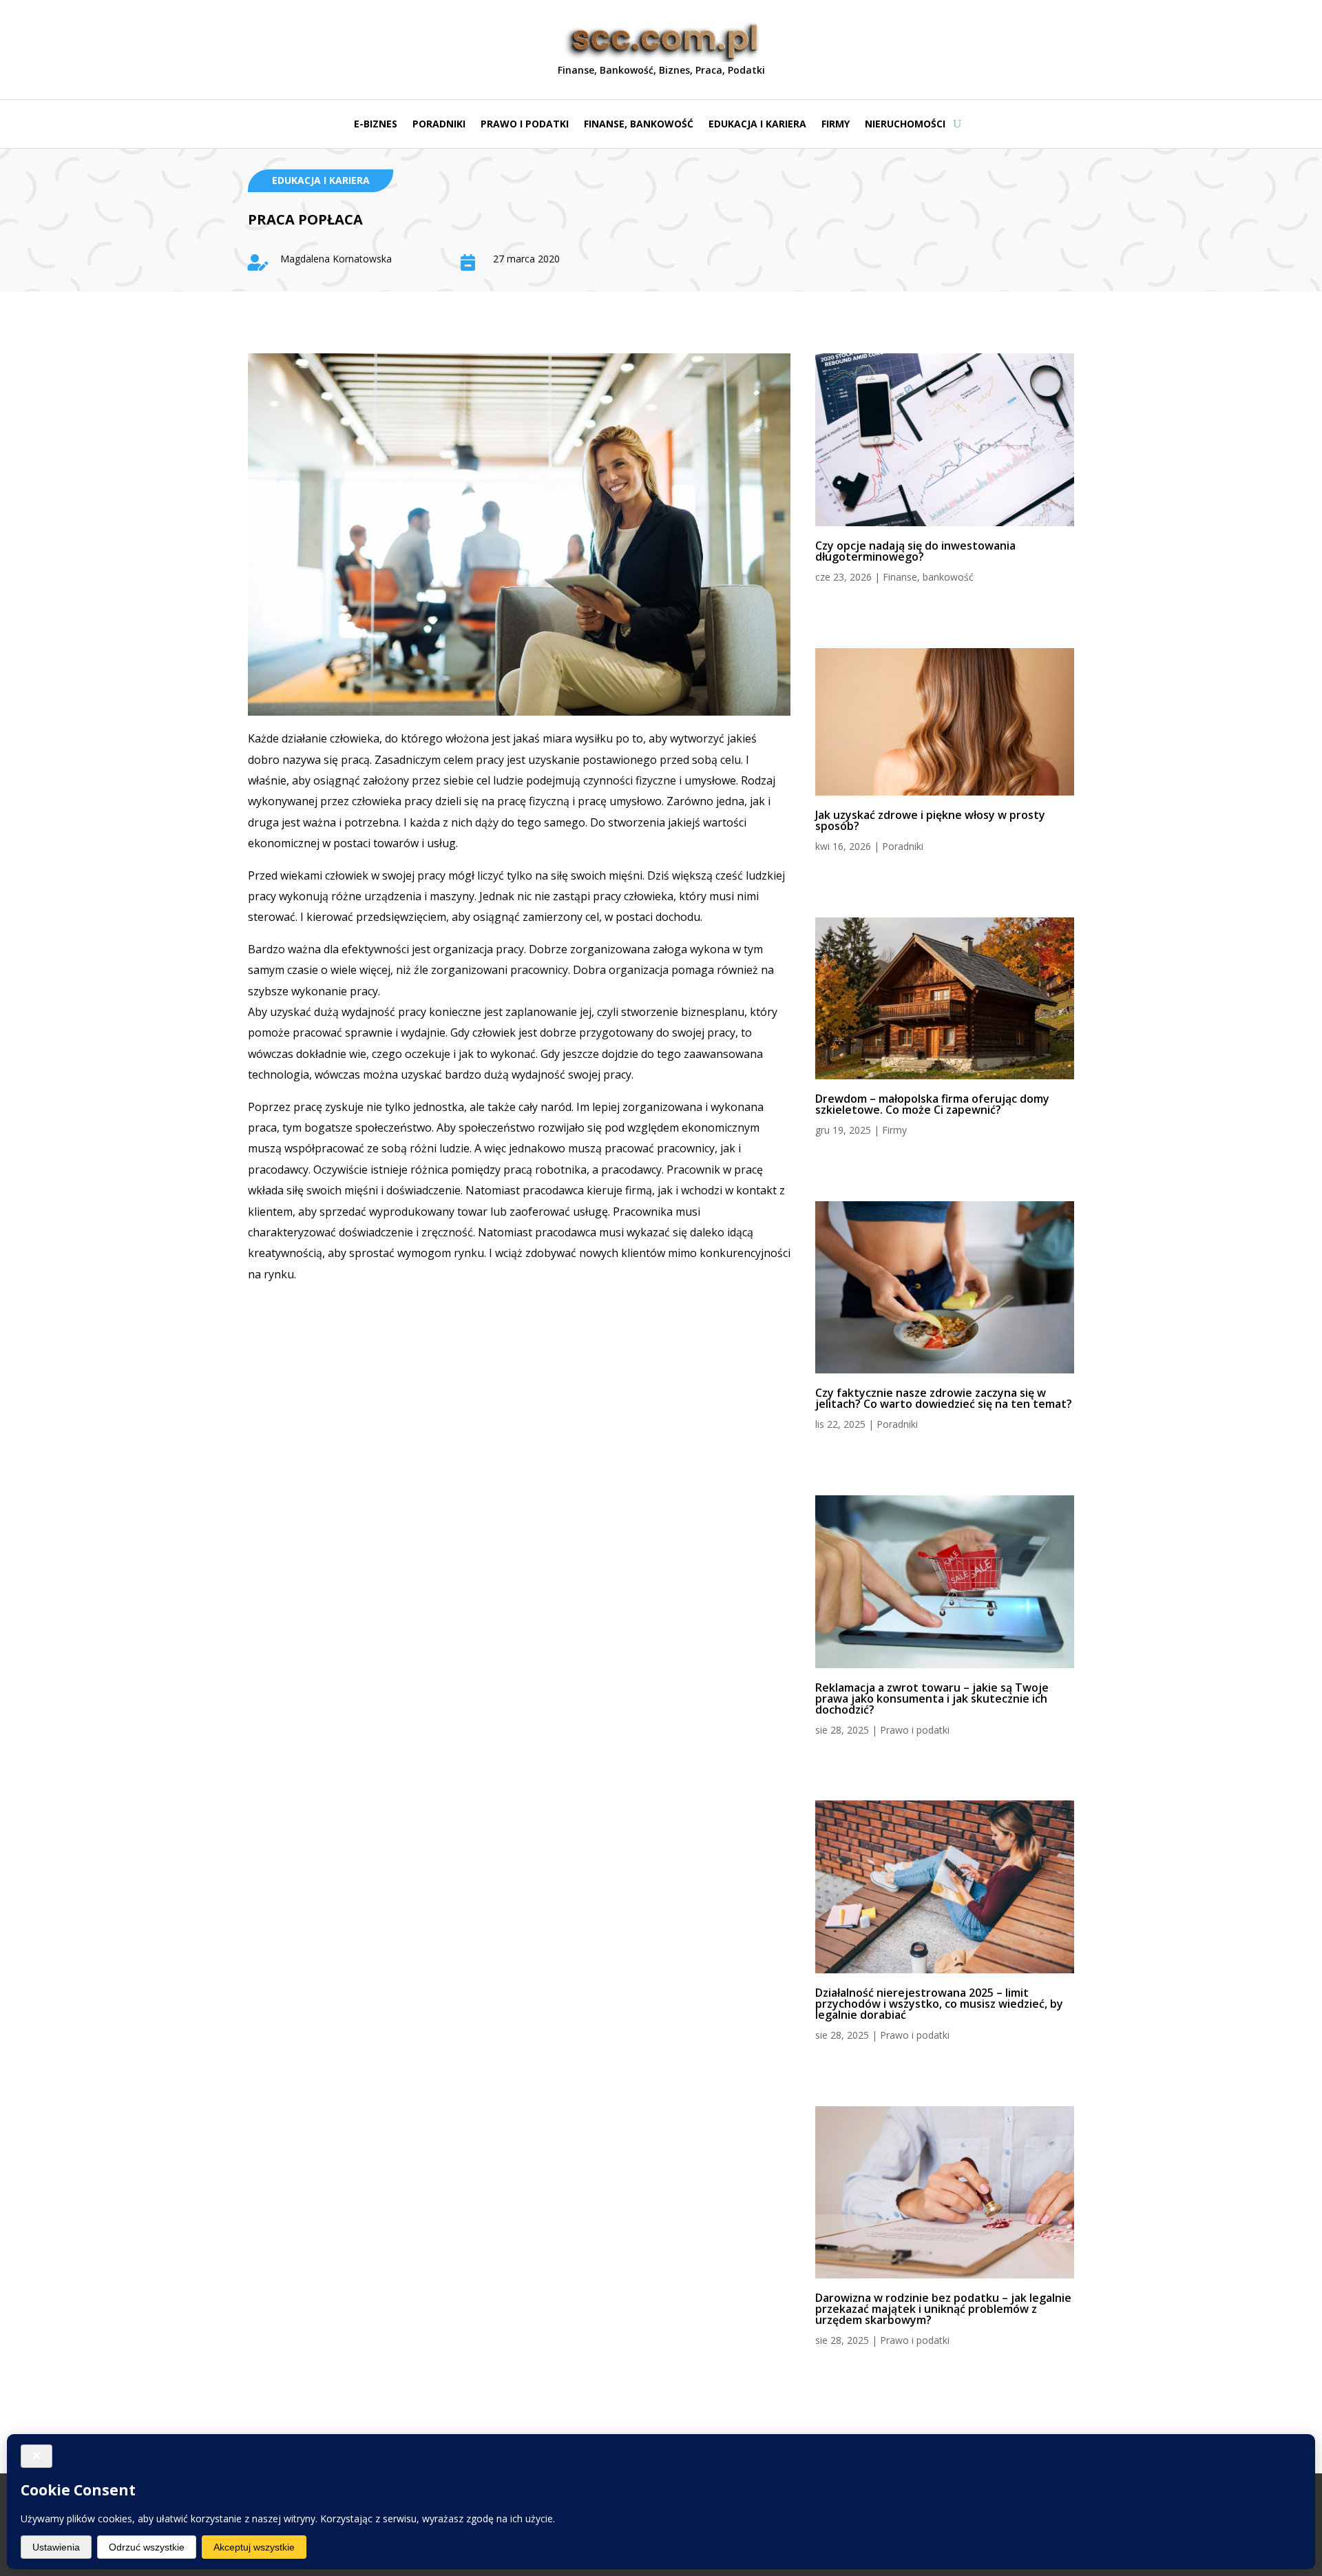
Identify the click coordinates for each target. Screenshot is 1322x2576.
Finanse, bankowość (639, 125)
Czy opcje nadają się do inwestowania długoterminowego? (915, 551)
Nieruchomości (905, 125)
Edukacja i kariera (757, 125)
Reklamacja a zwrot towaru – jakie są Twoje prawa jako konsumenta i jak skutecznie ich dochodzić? (932, 1699)
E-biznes (376, 125)
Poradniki (439, 125)
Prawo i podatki (525, 125)
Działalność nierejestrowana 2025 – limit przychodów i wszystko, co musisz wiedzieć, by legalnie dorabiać (939, 2004)
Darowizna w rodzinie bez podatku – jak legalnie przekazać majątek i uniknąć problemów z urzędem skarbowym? (943, 2309)
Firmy (836, 125)
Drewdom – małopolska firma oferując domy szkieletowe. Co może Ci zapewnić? (932, 1104)
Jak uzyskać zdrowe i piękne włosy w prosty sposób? (930, 820)
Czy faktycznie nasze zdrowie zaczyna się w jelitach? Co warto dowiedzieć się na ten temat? (944, 1398)
